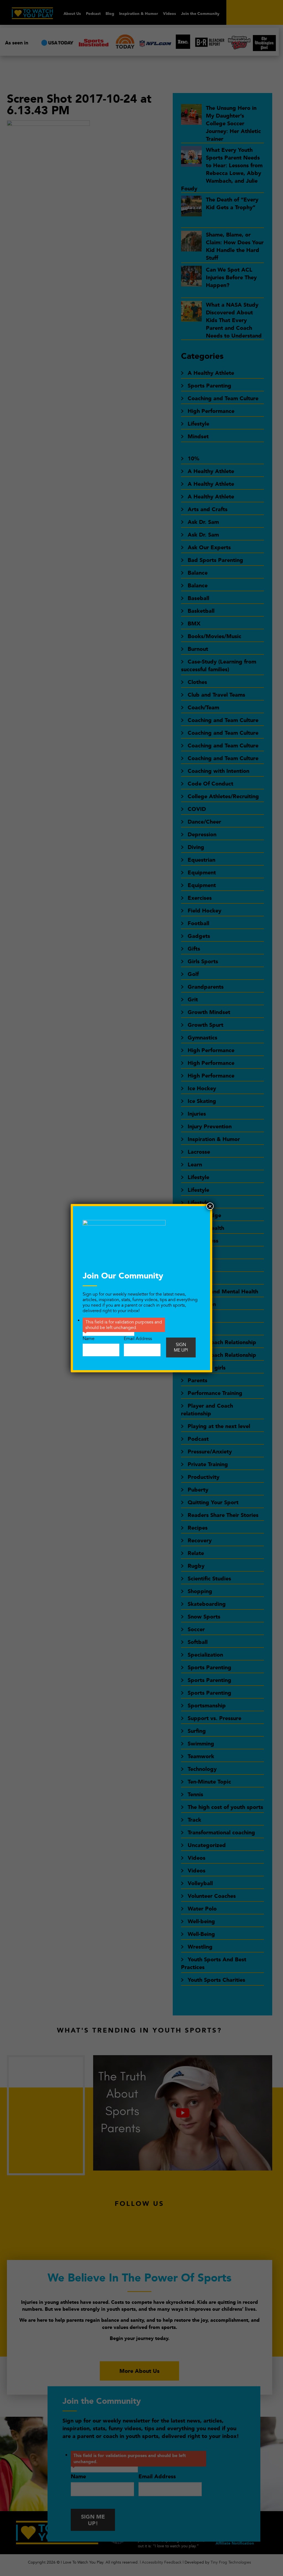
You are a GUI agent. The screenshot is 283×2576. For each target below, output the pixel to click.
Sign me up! (181, 1347)
